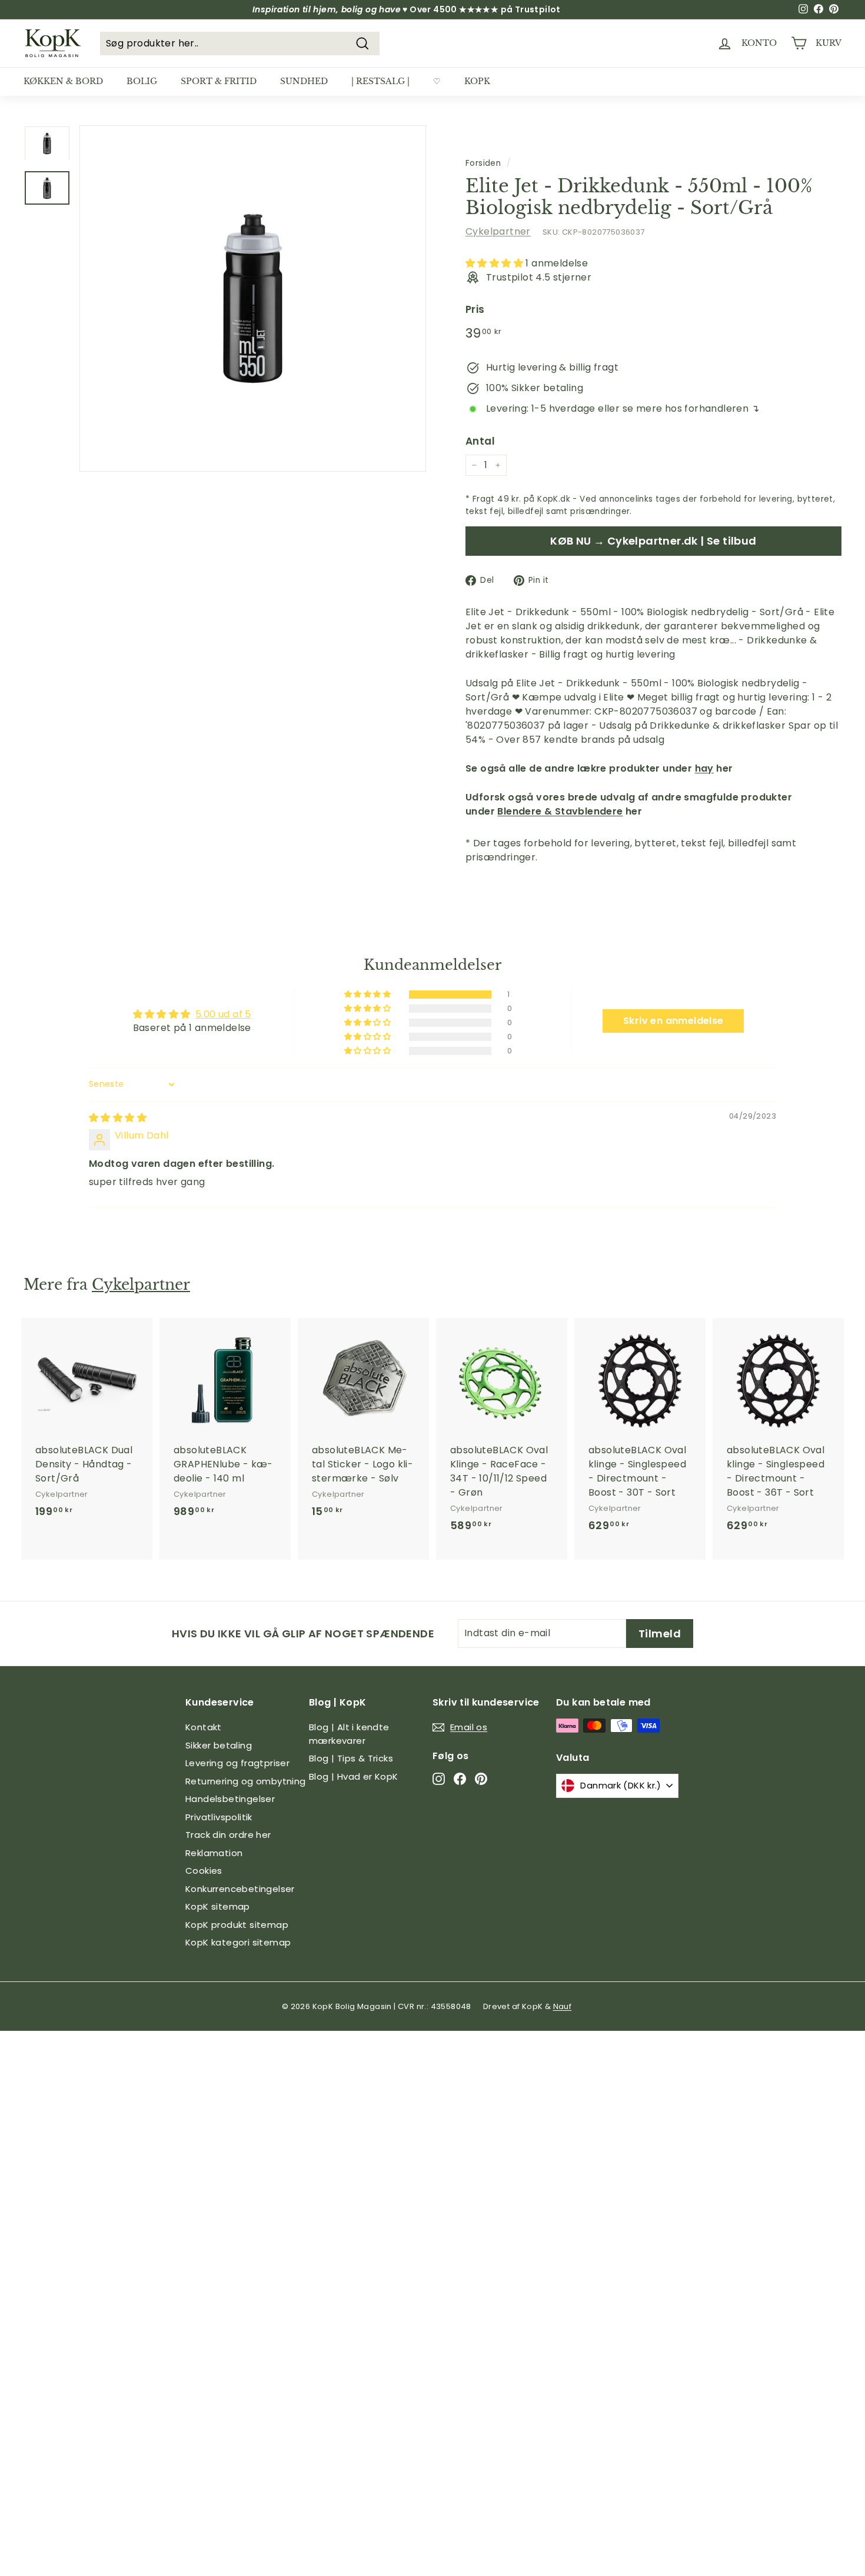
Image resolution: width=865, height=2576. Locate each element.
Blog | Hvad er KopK (354, 1776)
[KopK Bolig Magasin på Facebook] (460, 1779)
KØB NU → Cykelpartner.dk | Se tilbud (653, 541)
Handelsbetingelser (230, 1799)
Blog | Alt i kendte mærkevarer (349, 1734)
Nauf (563, 2006)
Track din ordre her (228, 1835)
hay (704, 768)
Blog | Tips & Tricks (351, 1758)
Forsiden (483, 163)
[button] (495, 263)
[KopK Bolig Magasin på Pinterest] (481, 1779)
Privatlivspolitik (219, 1817)
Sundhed (304, 81)
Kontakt (204, 1727)
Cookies (204, 1871)
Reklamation (214, 1853)
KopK (477, 81)
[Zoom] (253, 298)
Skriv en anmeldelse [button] (673, 1021)
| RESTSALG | (380, 81)
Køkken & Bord (63, 81)
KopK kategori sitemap (238, 1942)
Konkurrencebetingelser (240, 1889)
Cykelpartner (498, 231)
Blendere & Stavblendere (560, 811)
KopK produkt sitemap (237, 1925)
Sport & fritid (219, 81)
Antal (480, 441)
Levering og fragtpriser (237, 1763)
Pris (475, 309)
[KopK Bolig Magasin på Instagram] (439, 1779)
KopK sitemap (218, 1906)
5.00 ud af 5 (223, 1014)
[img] (118, 1118)
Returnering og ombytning (246, 1781)
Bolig (142, 81)
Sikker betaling (219, 1745)
